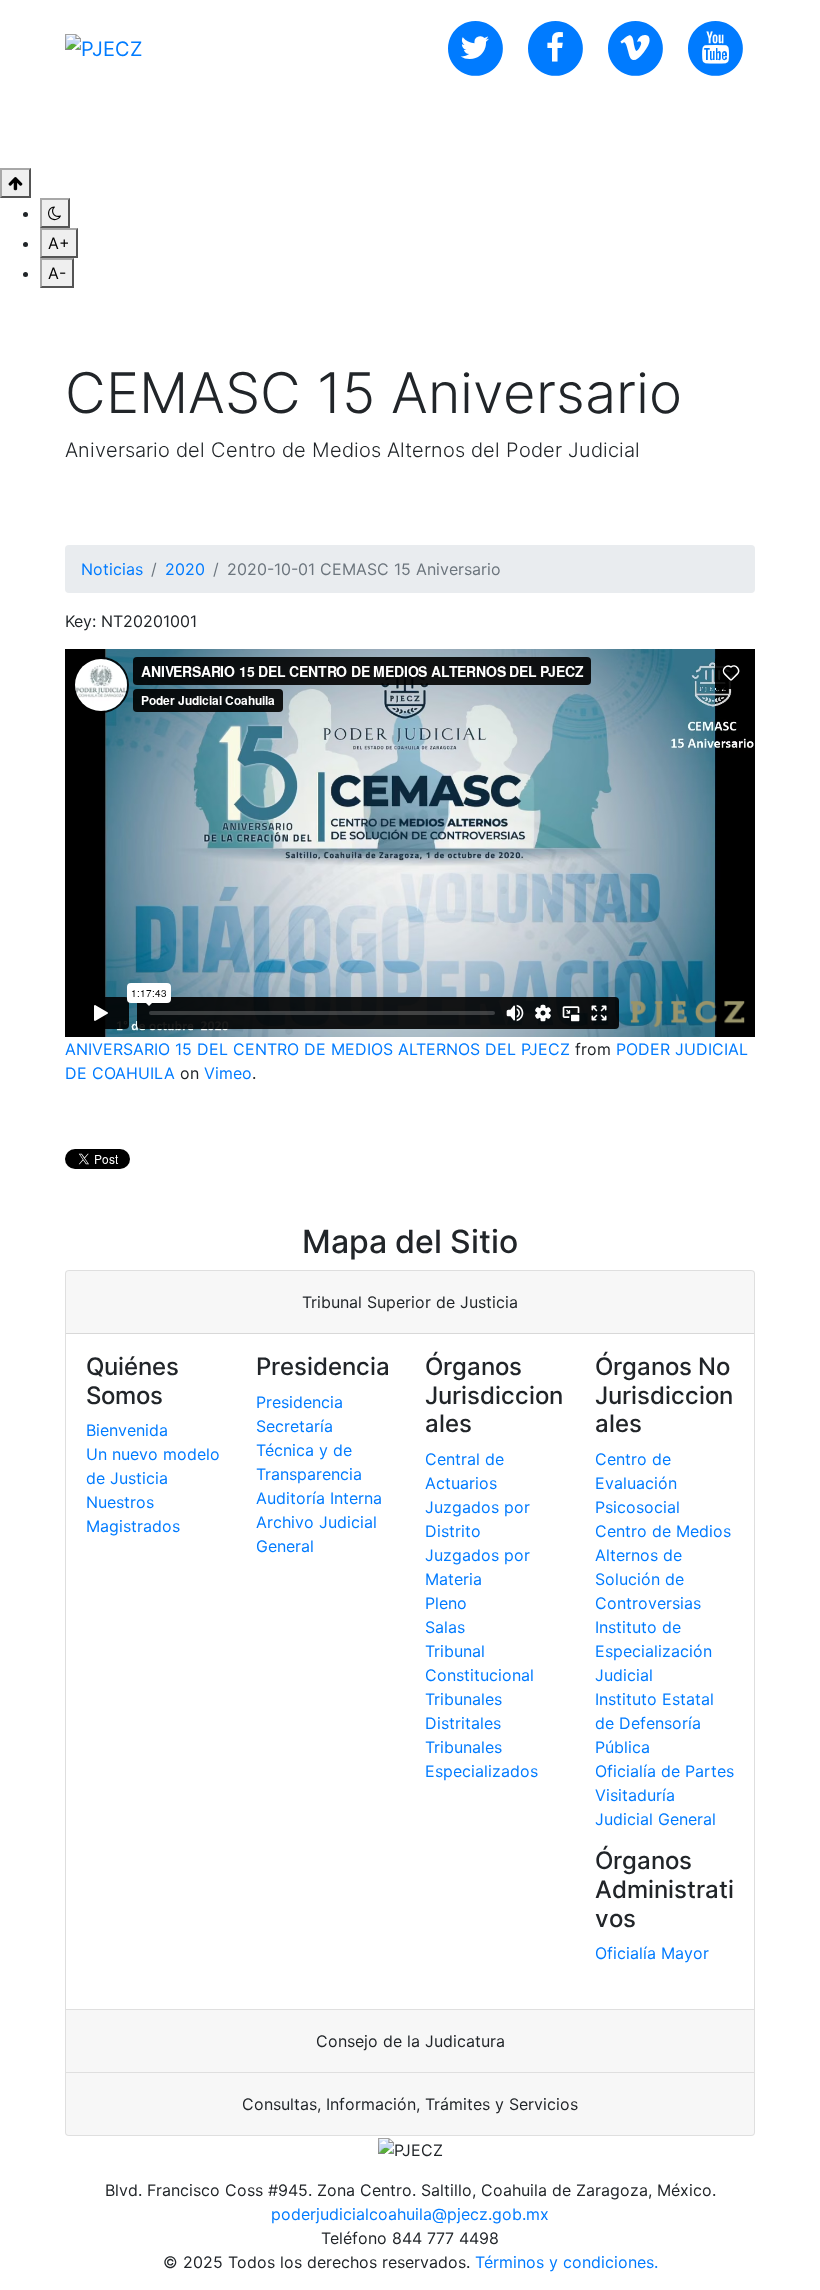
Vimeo (228, 1073)
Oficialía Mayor (652, 1953)
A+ (59, 243)
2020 (185, 569)
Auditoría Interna (319, 1498)
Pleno (446, 1603)
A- (57, 273)
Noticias (112, 569)
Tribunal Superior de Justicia (410, 1302)
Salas (445, 1627)
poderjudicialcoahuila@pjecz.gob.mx (410, 2214)
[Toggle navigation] (742, 132)
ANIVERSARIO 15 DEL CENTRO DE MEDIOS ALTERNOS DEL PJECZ (317, 1049)
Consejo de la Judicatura (410, 2041)
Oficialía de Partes (664, 1771)
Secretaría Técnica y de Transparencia (309, 1450)
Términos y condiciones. (566, 2262)
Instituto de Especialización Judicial (653, 1651)
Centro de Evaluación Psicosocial (637, 1483)
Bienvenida (127, 1430)
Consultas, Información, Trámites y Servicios (410, 2104)
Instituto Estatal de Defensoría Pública (654, 1723)
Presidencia (299, 1402)
